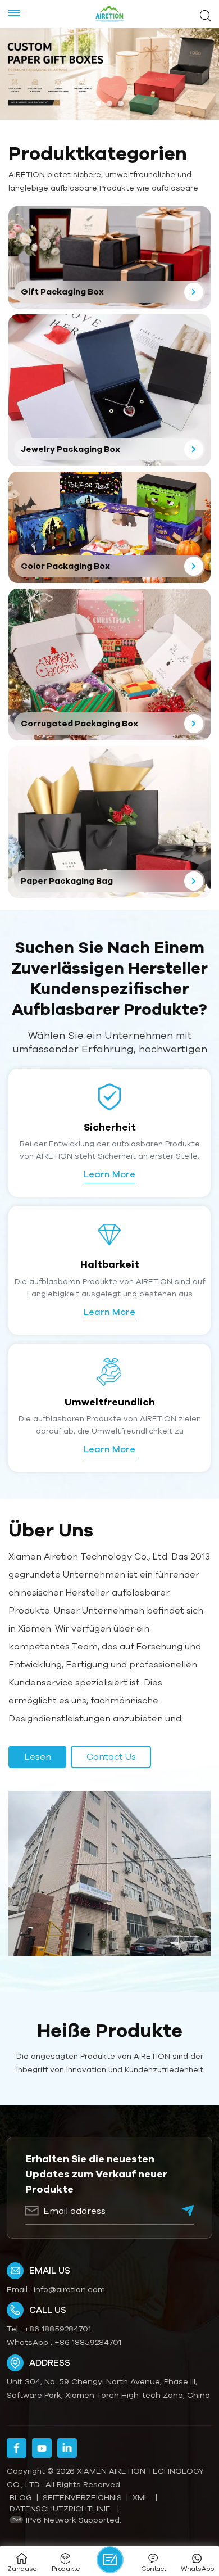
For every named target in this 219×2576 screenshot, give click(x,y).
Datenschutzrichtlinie (60, 2509)
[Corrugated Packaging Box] (109, 665)
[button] (98, 103)
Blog (21, 2497)
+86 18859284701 (58, 2329)
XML (141, 2497)
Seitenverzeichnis (82, 2497)
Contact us (111, 1756)
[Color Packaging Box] (109, 527)
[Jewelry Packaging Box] (109, 390)
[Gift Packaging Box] (109, 257)
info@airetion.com (69, 2289)
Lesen (38, 1756)
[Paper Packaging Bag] (109, 822)
